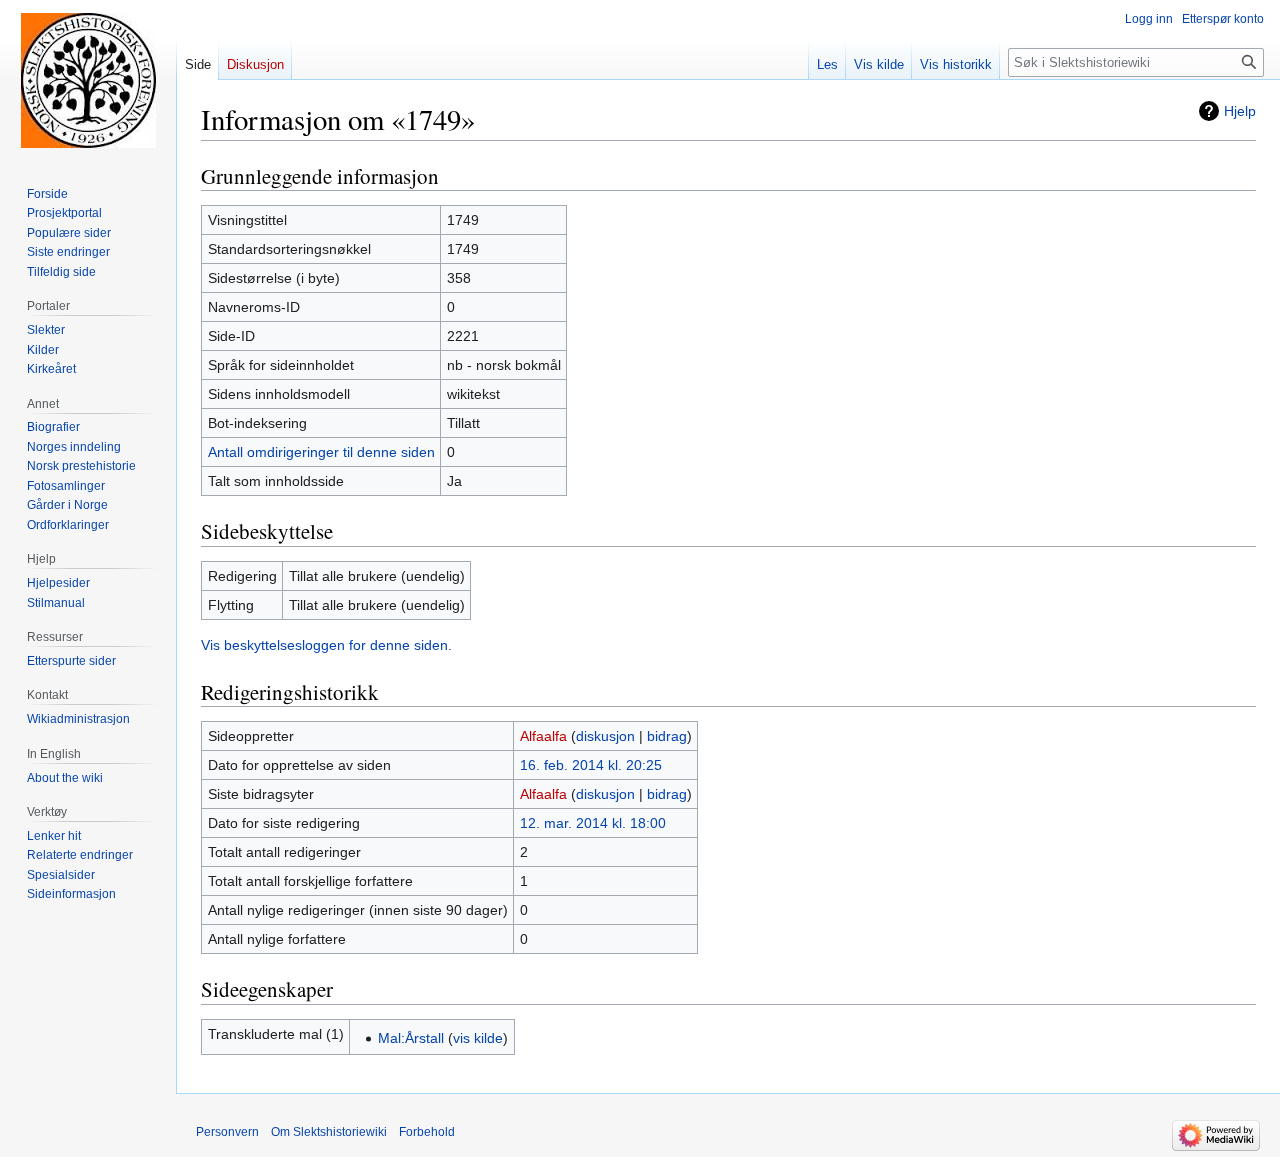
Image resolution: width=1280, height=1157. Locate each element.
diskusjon (605, 736)
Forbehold (427, 1132)
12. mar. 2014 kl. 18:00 (593, 823)
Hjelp (1240, 111)
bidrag (667, 736)
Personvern (227, 1132)
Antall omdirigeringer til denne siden (321, 452)
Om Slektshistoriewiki (329, 1132)
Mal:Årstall (411, 1038)
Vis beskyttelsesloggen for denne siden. (326, 645)
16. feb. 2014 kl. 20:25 (591, 765)
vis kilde (478, 1038)
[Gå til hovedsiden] (88, 80)
